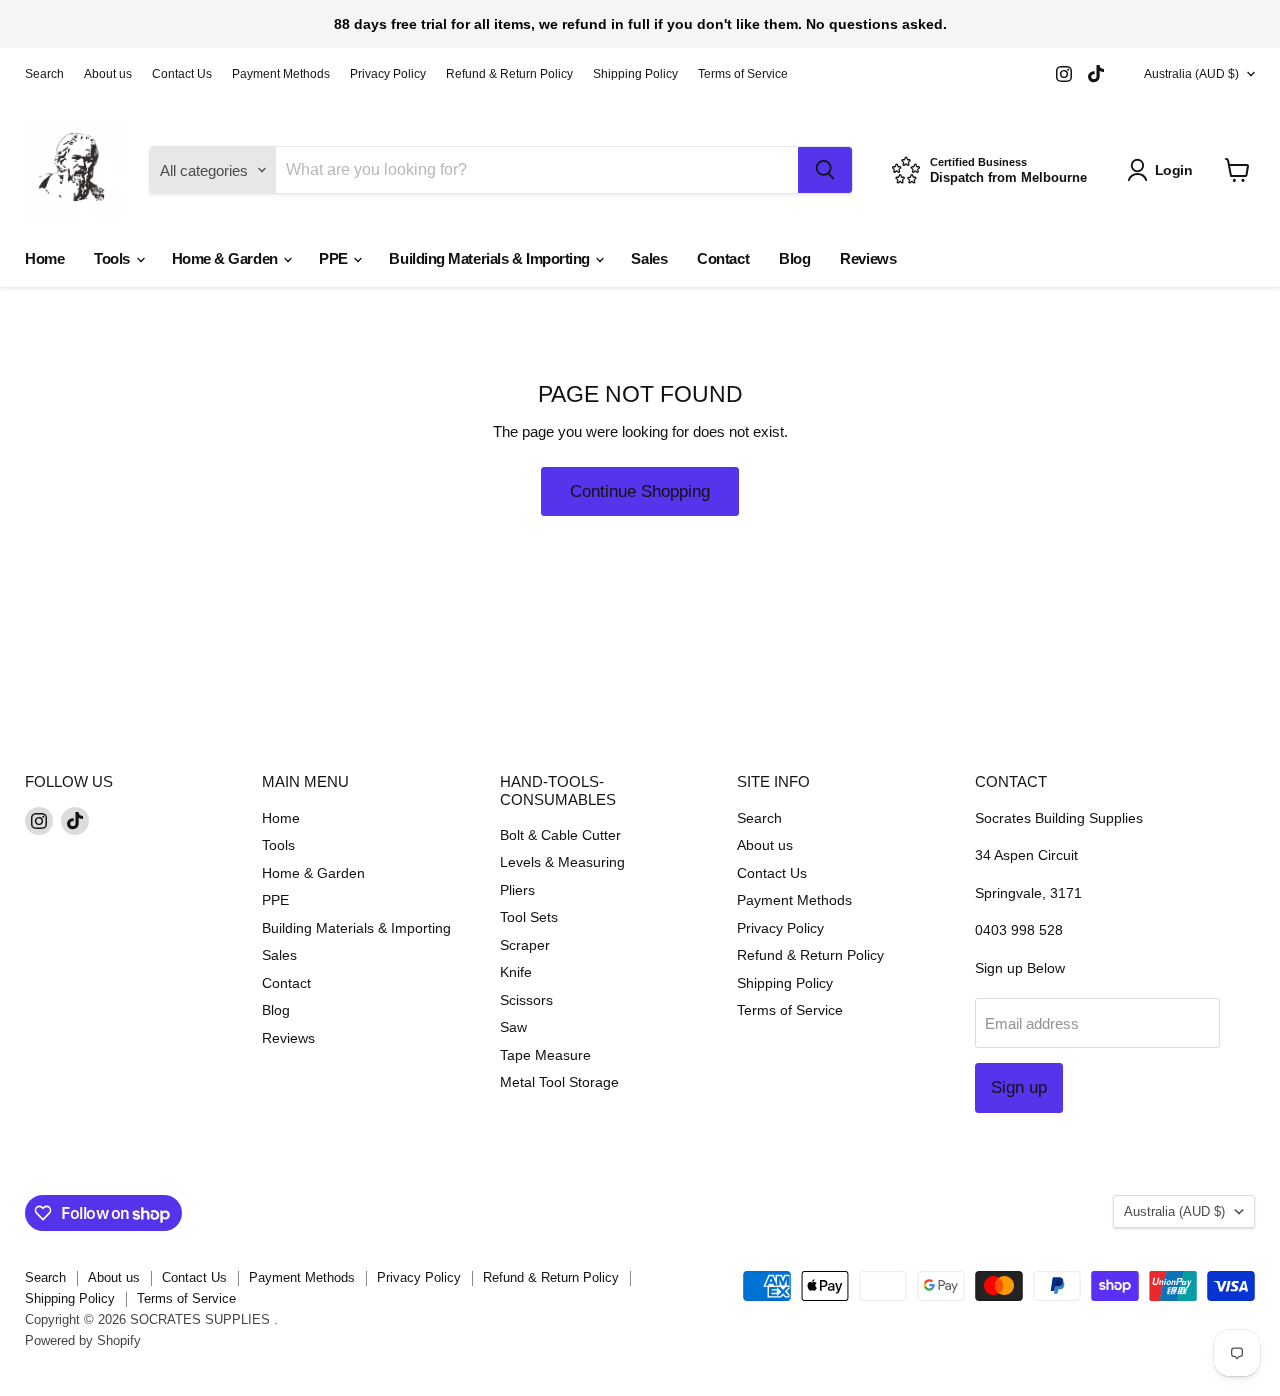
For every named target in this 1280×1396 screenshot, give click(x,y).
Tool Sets (529, 917)
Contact (723, 258)
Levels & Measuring (562, 862)
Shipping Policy (635, 74)
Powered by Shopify (83, 1340)
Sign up (1019, 1087)
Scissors (526, 1000)
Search (44, 74)
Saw (513, 1027)
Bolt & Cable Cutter (560, 835)
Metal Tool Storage (559, 1082)
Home (44, 258)
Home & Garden (227, 258)
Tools (113, 258)
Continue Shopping (640, 491)
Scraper (525, 945)
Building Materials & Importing (491, 258)
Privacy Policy (388, 74)
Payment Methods (281, 74)
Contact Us (182, 74)
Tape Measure (545, 1055)
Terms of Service (743, 74)
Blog (794, 258)
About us (108, 74)
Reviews (868, 258)
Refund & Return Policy (509, 74)
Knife (516, 972)
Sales (649, 258)
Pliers (517, 890)
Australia (1191, 74)
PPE (335, 258)
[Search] (825, 170)
